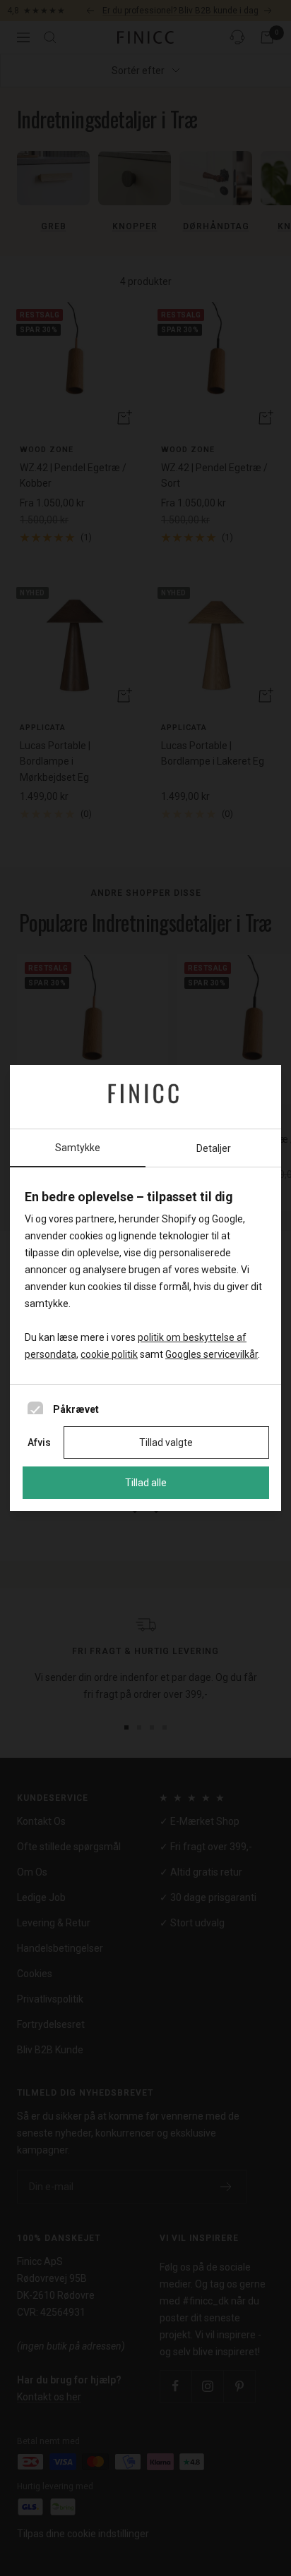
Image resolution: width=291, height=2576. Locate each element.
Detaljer (214, 1148)
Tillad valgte (166, 1442)
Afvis (39, 1442)
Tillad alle (146, 1483)
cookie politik (109, 1354)
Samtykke (78, 1148)
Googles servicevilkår (212, 1354)
